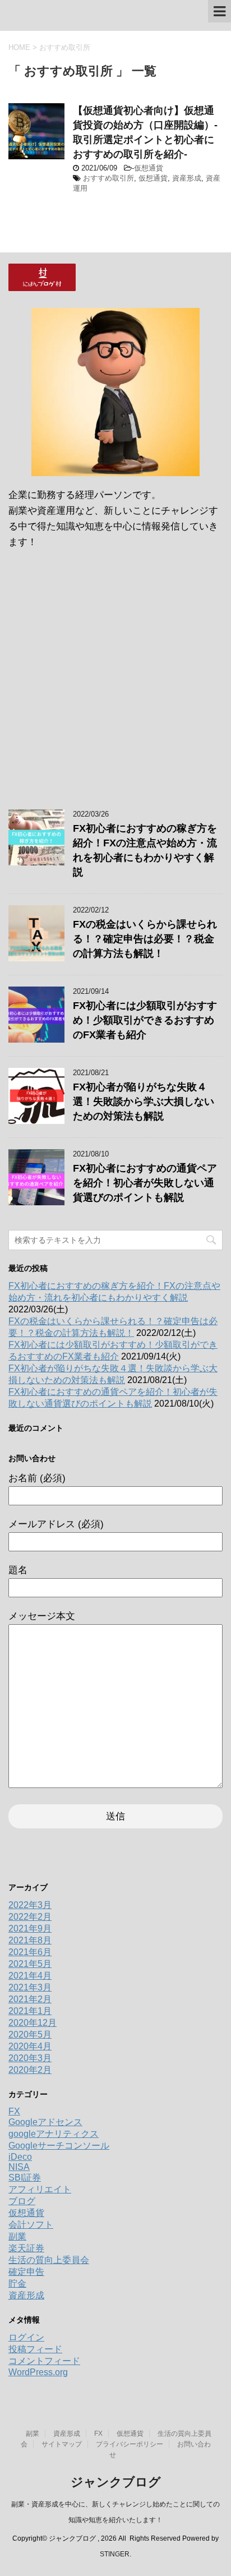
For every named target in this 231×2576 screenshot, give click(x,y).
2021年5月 (30, 1964)
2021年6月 (30, 1952)
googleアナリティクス (54, 2134)
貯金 (17, 2284)
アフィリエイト (40, 2189)
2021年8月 (30, 1940)
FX (14, 2111)
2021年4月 (30, 1976)
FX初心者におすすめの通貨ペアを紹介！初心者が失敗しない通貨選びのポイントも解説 (145, 1183)
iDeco (20, 2157)
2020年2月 (30, 2070)
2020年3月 (30, 2058)
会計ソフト (31, 2225)
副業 (17, 2236)
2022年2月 (30, 1917)
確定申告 (26, 2272)
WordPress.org (38, 2372)
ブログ (22, 2201)
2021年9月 (30, 1928)
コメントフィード (44, 2361)
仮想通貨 (149, 168)
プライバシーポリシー (130, 2444)
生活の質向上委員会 (49, 2260)
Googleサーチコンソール (59, 2146)
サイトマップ (62, 2444)
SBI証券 (25, 2178)
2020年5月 (30, 2034)
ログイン (26, 2337)
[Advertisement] (115, 683)
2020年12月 (33, 2023)
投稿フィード (35, 2349)
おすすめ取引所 (108, 178)
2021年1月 (30, 2011)
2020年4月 (30, 2046)
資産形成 (187, 178)
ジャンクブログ (116, 2482)
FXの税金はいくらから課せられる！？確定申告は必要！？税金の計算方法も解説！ (145, 939)
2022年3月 (30, 1905)
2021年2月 (30, 1999)
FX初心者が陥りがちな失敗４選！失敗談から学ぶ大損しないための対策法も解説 (144, 1102)
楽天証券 (26, 2248)
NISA (19, 2167)
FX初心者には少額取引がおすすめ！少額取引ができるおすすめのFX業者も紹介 (145, 1020)
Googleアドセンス (45, 2122)
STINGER (115, 2554)
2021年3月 (30, 1987)
